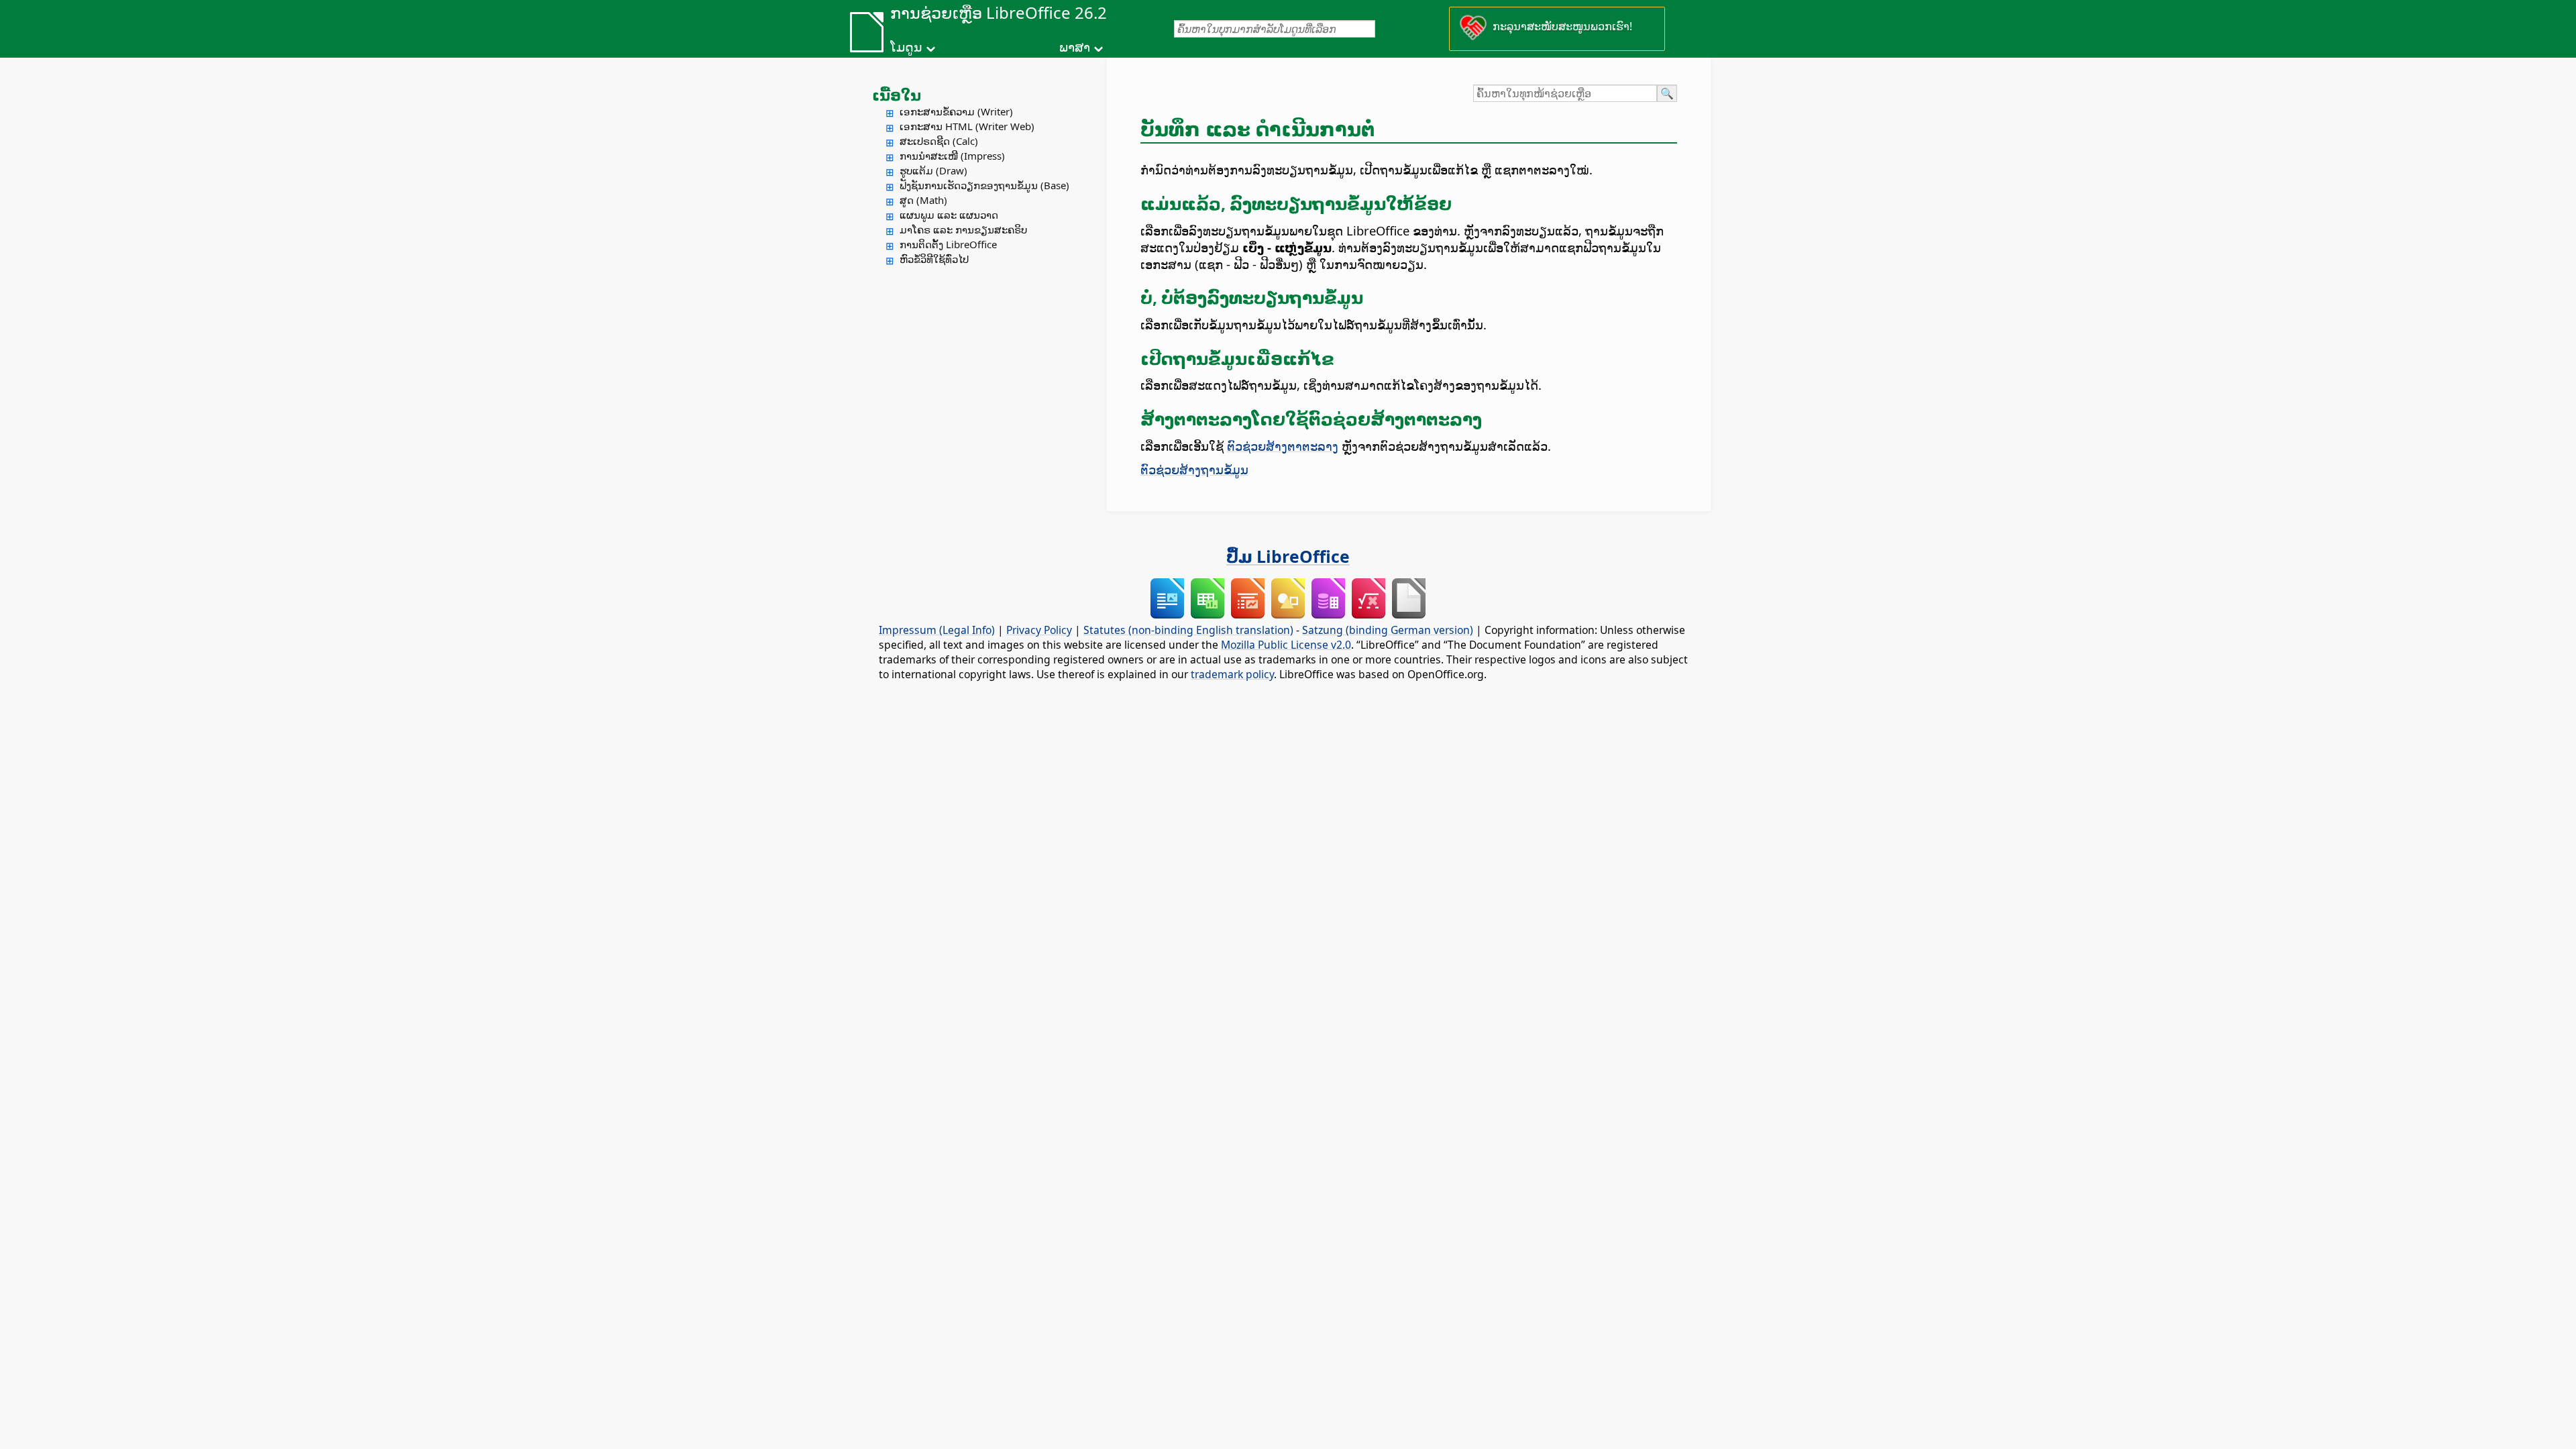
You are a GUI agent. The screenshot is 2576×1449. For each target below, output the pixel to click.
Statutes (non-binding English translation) (1188, 630)
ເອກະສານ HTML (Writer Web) (967, 126)
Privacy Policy (1039, 630)
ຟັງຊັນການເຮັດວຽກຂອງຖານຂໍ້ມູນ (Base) (984, 185)
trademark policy (1232, 674)
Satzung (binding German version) (1388, 630)
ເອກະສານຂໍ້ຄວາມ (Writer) (956, 111)
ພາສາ (1075, 47)
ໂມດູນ (906, 47)
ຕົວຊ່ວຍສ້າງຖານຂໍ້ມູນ (1194, 469)
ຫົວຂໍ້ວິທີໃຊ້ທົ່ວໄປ (934, 259)
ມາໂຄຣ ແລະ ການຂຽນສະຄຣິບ (963, 229)
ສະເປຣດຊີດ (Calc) (939, 141)
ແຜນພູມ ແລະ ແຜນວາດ (949, 215)
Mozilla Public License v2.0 (1286, 645)
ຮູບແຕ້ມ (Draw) (933, 170)
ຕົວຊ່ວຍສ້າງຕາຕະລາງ (1283, 446)
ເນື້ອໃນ (897, 95)
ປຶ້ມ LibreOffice (1288, 556)
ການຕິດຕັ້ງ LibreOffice (948, 244)
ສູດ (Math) (923, 200)
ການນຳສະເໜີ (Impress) (952, 156)
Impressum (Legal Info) (937, 630)
